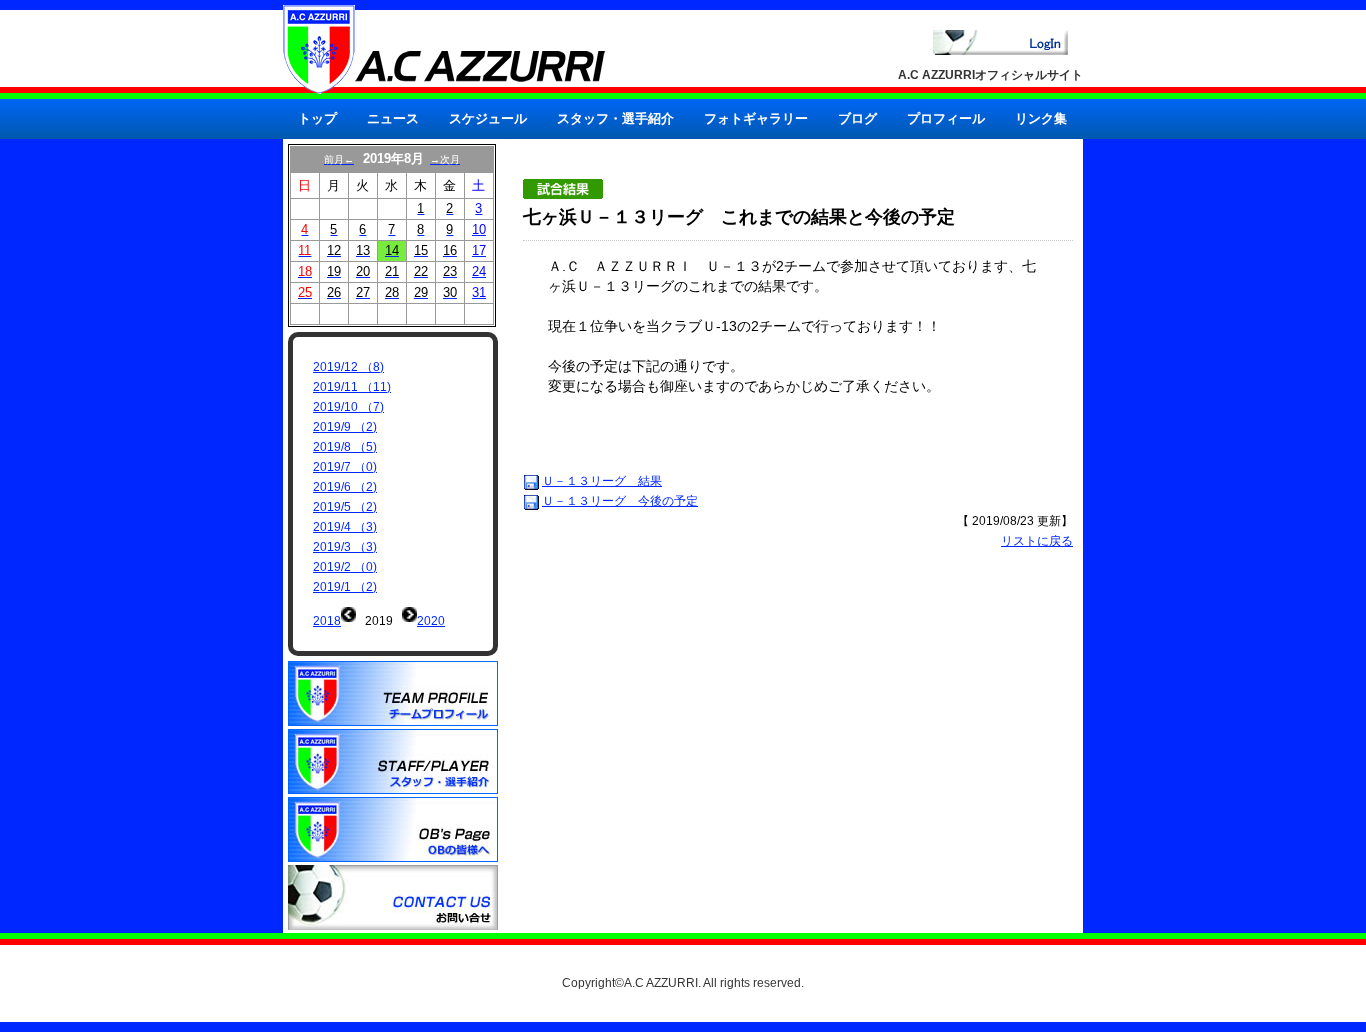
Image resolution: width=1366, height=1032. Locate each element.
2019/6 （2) (345, 487)
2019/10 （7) (348, 407)
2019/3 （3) (345, 547)
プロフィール (946, 118)
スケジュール (488, 118)
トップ (317, 118)
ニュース (393, 118)
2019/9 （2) (345, 427)
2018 (327, 621)
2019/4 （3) (345, 527)
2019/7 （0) (345, 467)
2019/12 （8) (348, 367)
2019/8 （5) (345, 447)
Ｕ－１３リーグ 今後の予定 (620, 501)
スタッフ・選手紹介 (615, 118)
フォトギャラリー (756, 118)
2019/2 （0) (345, 567)
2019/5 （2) (345, 507)
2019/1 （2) (345, 587)
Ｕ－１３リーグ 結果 (602, 481)
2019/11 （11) (352, 387)
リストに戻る (1037, 541)
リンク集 (1041, 118)
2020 (431, 621)
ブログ (857, 118)
